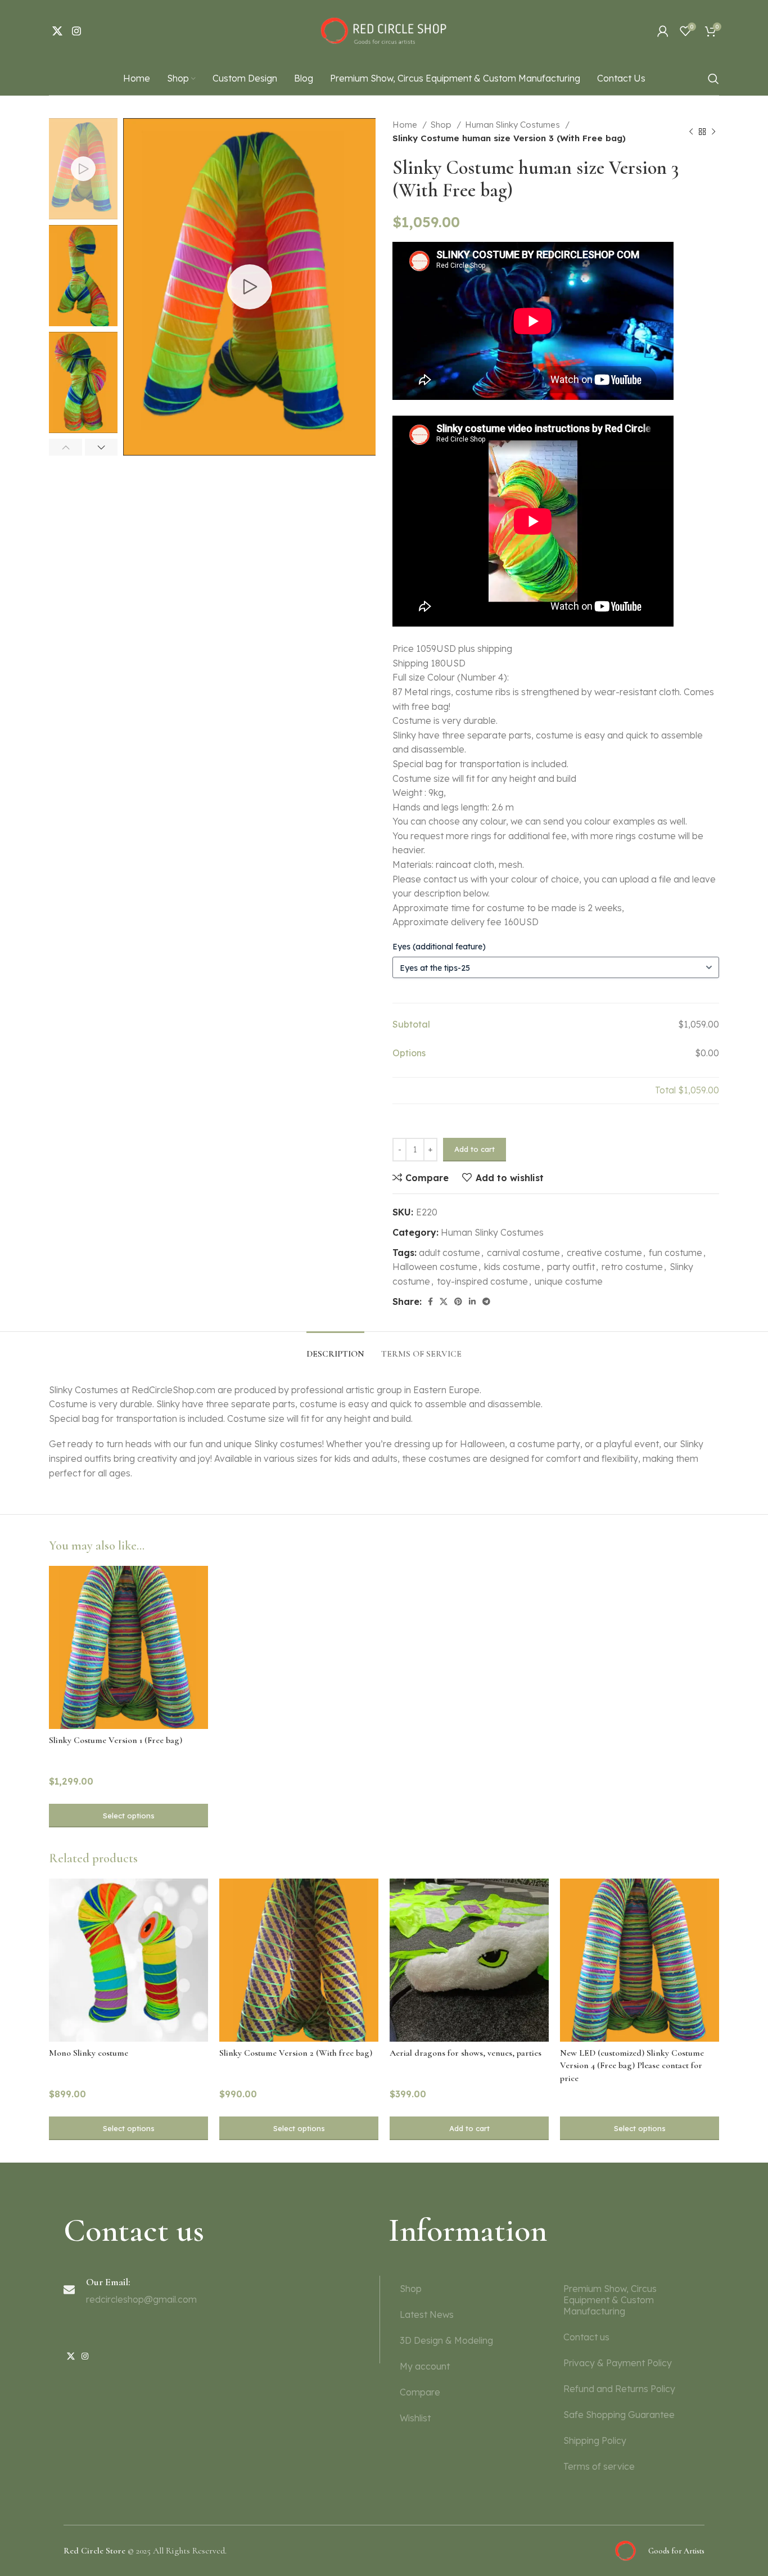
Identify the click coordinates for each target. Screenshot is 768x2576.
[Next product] (713, 132)
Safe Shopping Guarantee (619, 2415)
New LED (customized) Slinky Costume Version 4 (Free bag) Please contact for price (632, 2066)
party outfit (571, 1267)
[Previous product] (691, 132)
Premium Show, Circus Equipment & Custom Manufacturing (610, 2300)
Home (406, 125)
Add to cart (475, 1149)
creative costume (604, 1253)
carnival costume (523, 1253)
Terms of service (599, 2466)
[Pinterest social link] (458, 1301)
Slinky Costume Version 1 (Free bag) (116, 1740)
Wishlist (415, 2418)
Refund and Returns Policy (619, 2389)
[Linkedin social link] (472, 1301)
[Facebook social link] (430, 1301)
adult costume (449, 1253)
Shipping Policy (595, 2440)
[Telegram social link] (486, 1301)
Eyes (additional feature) (439, 947)
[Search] (713, 79)
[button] (469, 2128)
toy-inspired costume (482, 1281)
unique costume (569, 1281)
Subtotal (411, 1024)
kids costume (512, 1267)
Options (409, 1053)
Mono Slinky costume (89, 2053)
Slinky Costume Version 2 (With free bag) (296, 2053)
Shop (442, 125)
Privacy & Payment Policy (618, 2363)
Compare (420, 2392)
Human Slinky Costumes (514, 125)
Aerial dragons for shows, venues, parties (466, 2053)
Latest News (427, 2314)
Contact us (586, 2337)
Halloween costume (435, 1267)
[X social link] (57, 31)
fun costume (676, 1253)
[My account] (663, 31)
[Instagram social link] (76, 31)
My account (425, 2366)
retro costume (632, 1267)
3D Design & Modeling (446, 2340)
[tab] (335, 1348)
